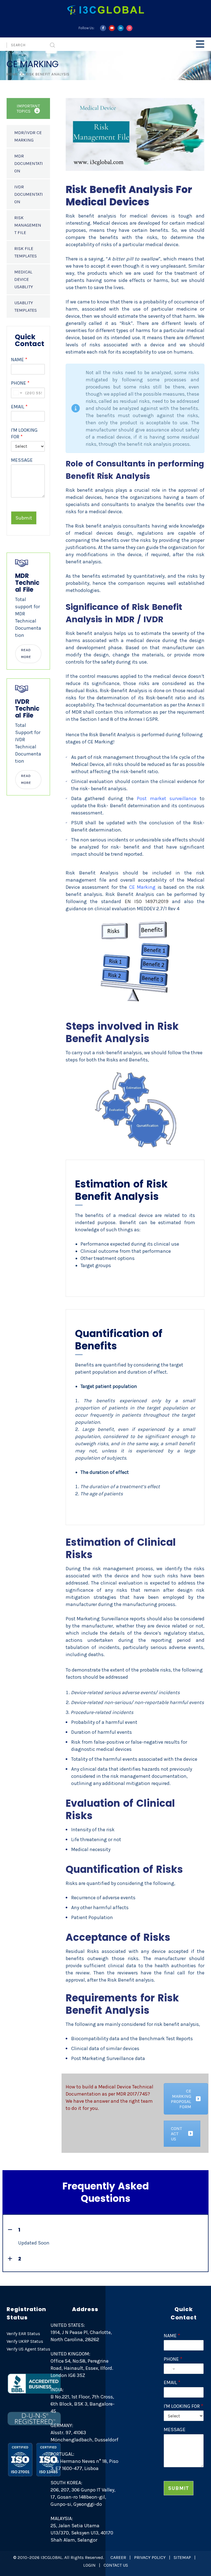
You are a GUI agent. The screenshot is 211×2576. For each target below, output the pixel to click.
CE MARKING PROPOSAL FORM (181, 2099)
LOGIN (89, 2565)
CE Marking (141, 887)
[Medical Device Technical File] (22, 563)
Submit (24, 518)
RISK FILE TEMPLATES (26, 252)
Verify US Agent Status (28, 2349)
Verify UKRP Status (25, 2341)
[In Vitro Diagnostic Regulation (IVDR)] (22, 688)
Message (22, 460)
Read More (26, 653)
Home (12, 74)
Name (19, 360)
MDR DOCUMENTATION (29, 163)
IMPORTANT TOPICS (28, 108)
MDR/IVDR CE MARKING (28, 136)
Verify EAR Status (23, 2334)
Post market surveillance (167, 798)
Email (19, 407)
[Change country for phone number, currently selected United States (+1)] (17, 393)
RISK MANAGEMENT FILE (28, 225)
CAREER (118, 2557)
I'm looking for (24, 433)
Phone (20, 383)
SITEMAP (182, 2557)
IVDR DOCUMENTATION (29, 194)
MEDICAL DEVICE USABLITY (24, 279)
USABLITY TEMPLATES (26, 306)
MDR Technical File (27, 583)
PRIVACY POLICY (150, 2557)
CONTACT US (176, 2134)
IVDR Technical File (27, 709)
